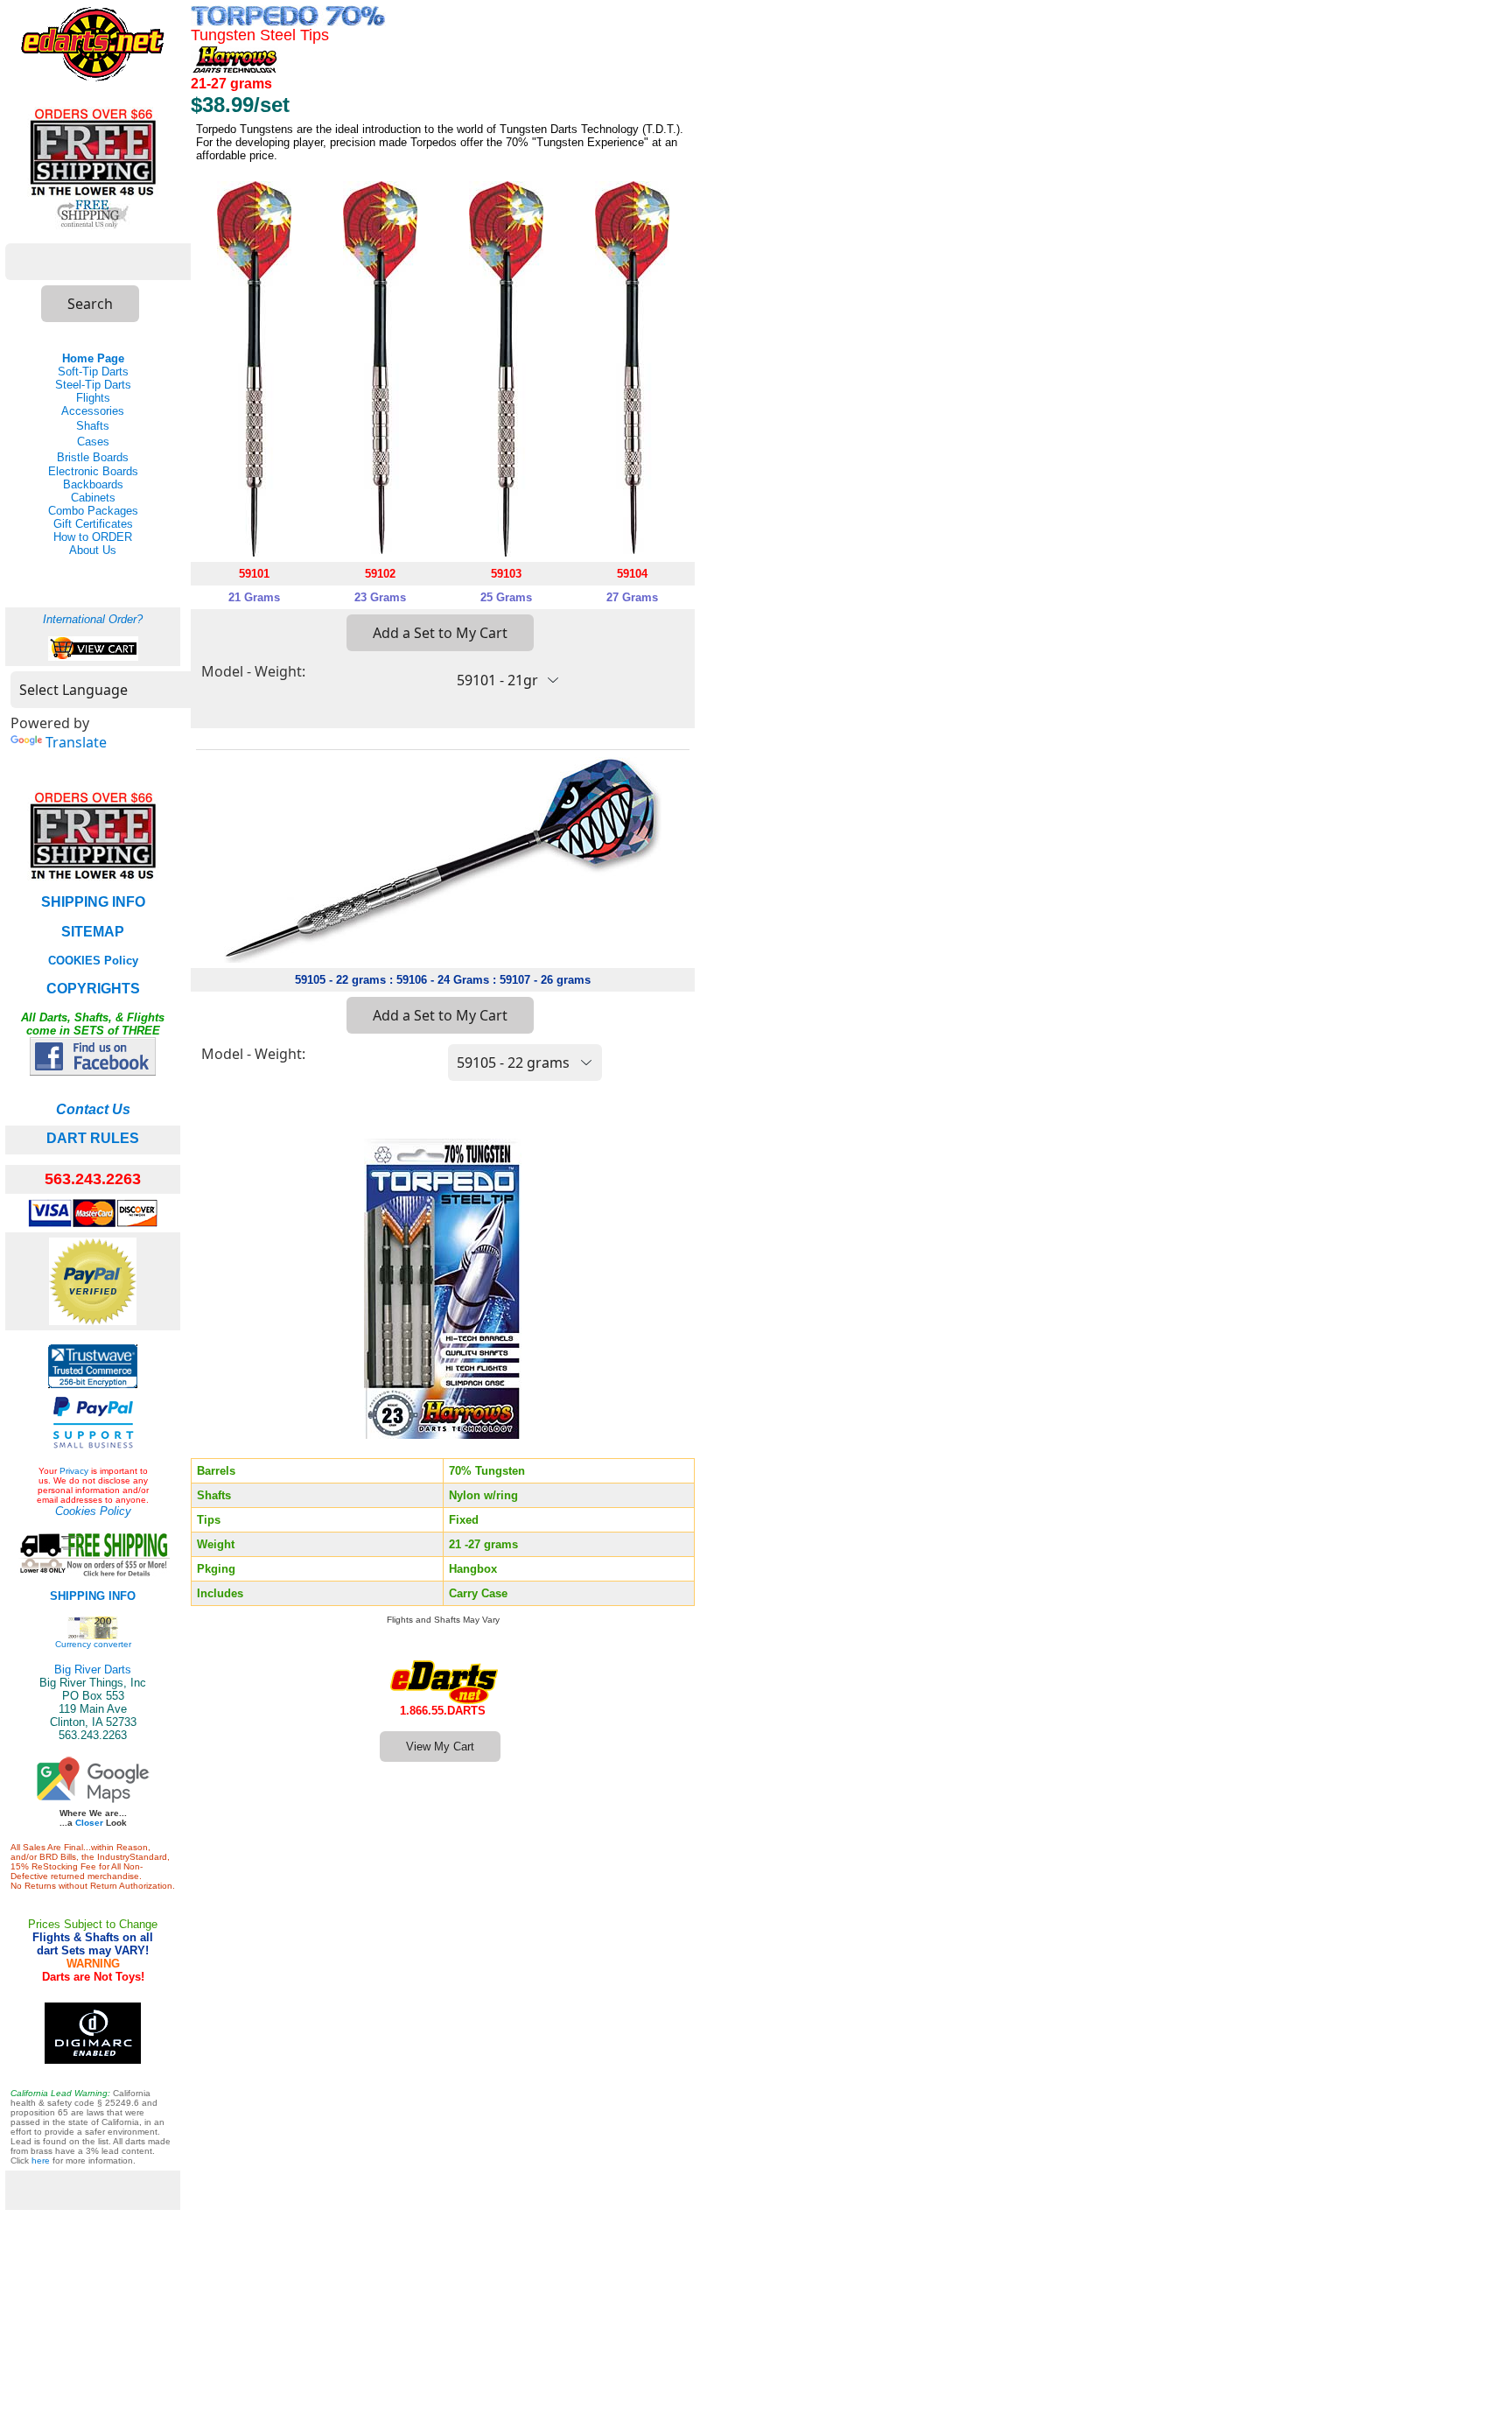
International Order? (93, 619)
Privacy (74, 1471)
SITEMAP (93, 932)
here (41, 2160)
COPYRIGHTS (93, 989)
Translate (76, 742)
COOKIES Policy (93, 961)
